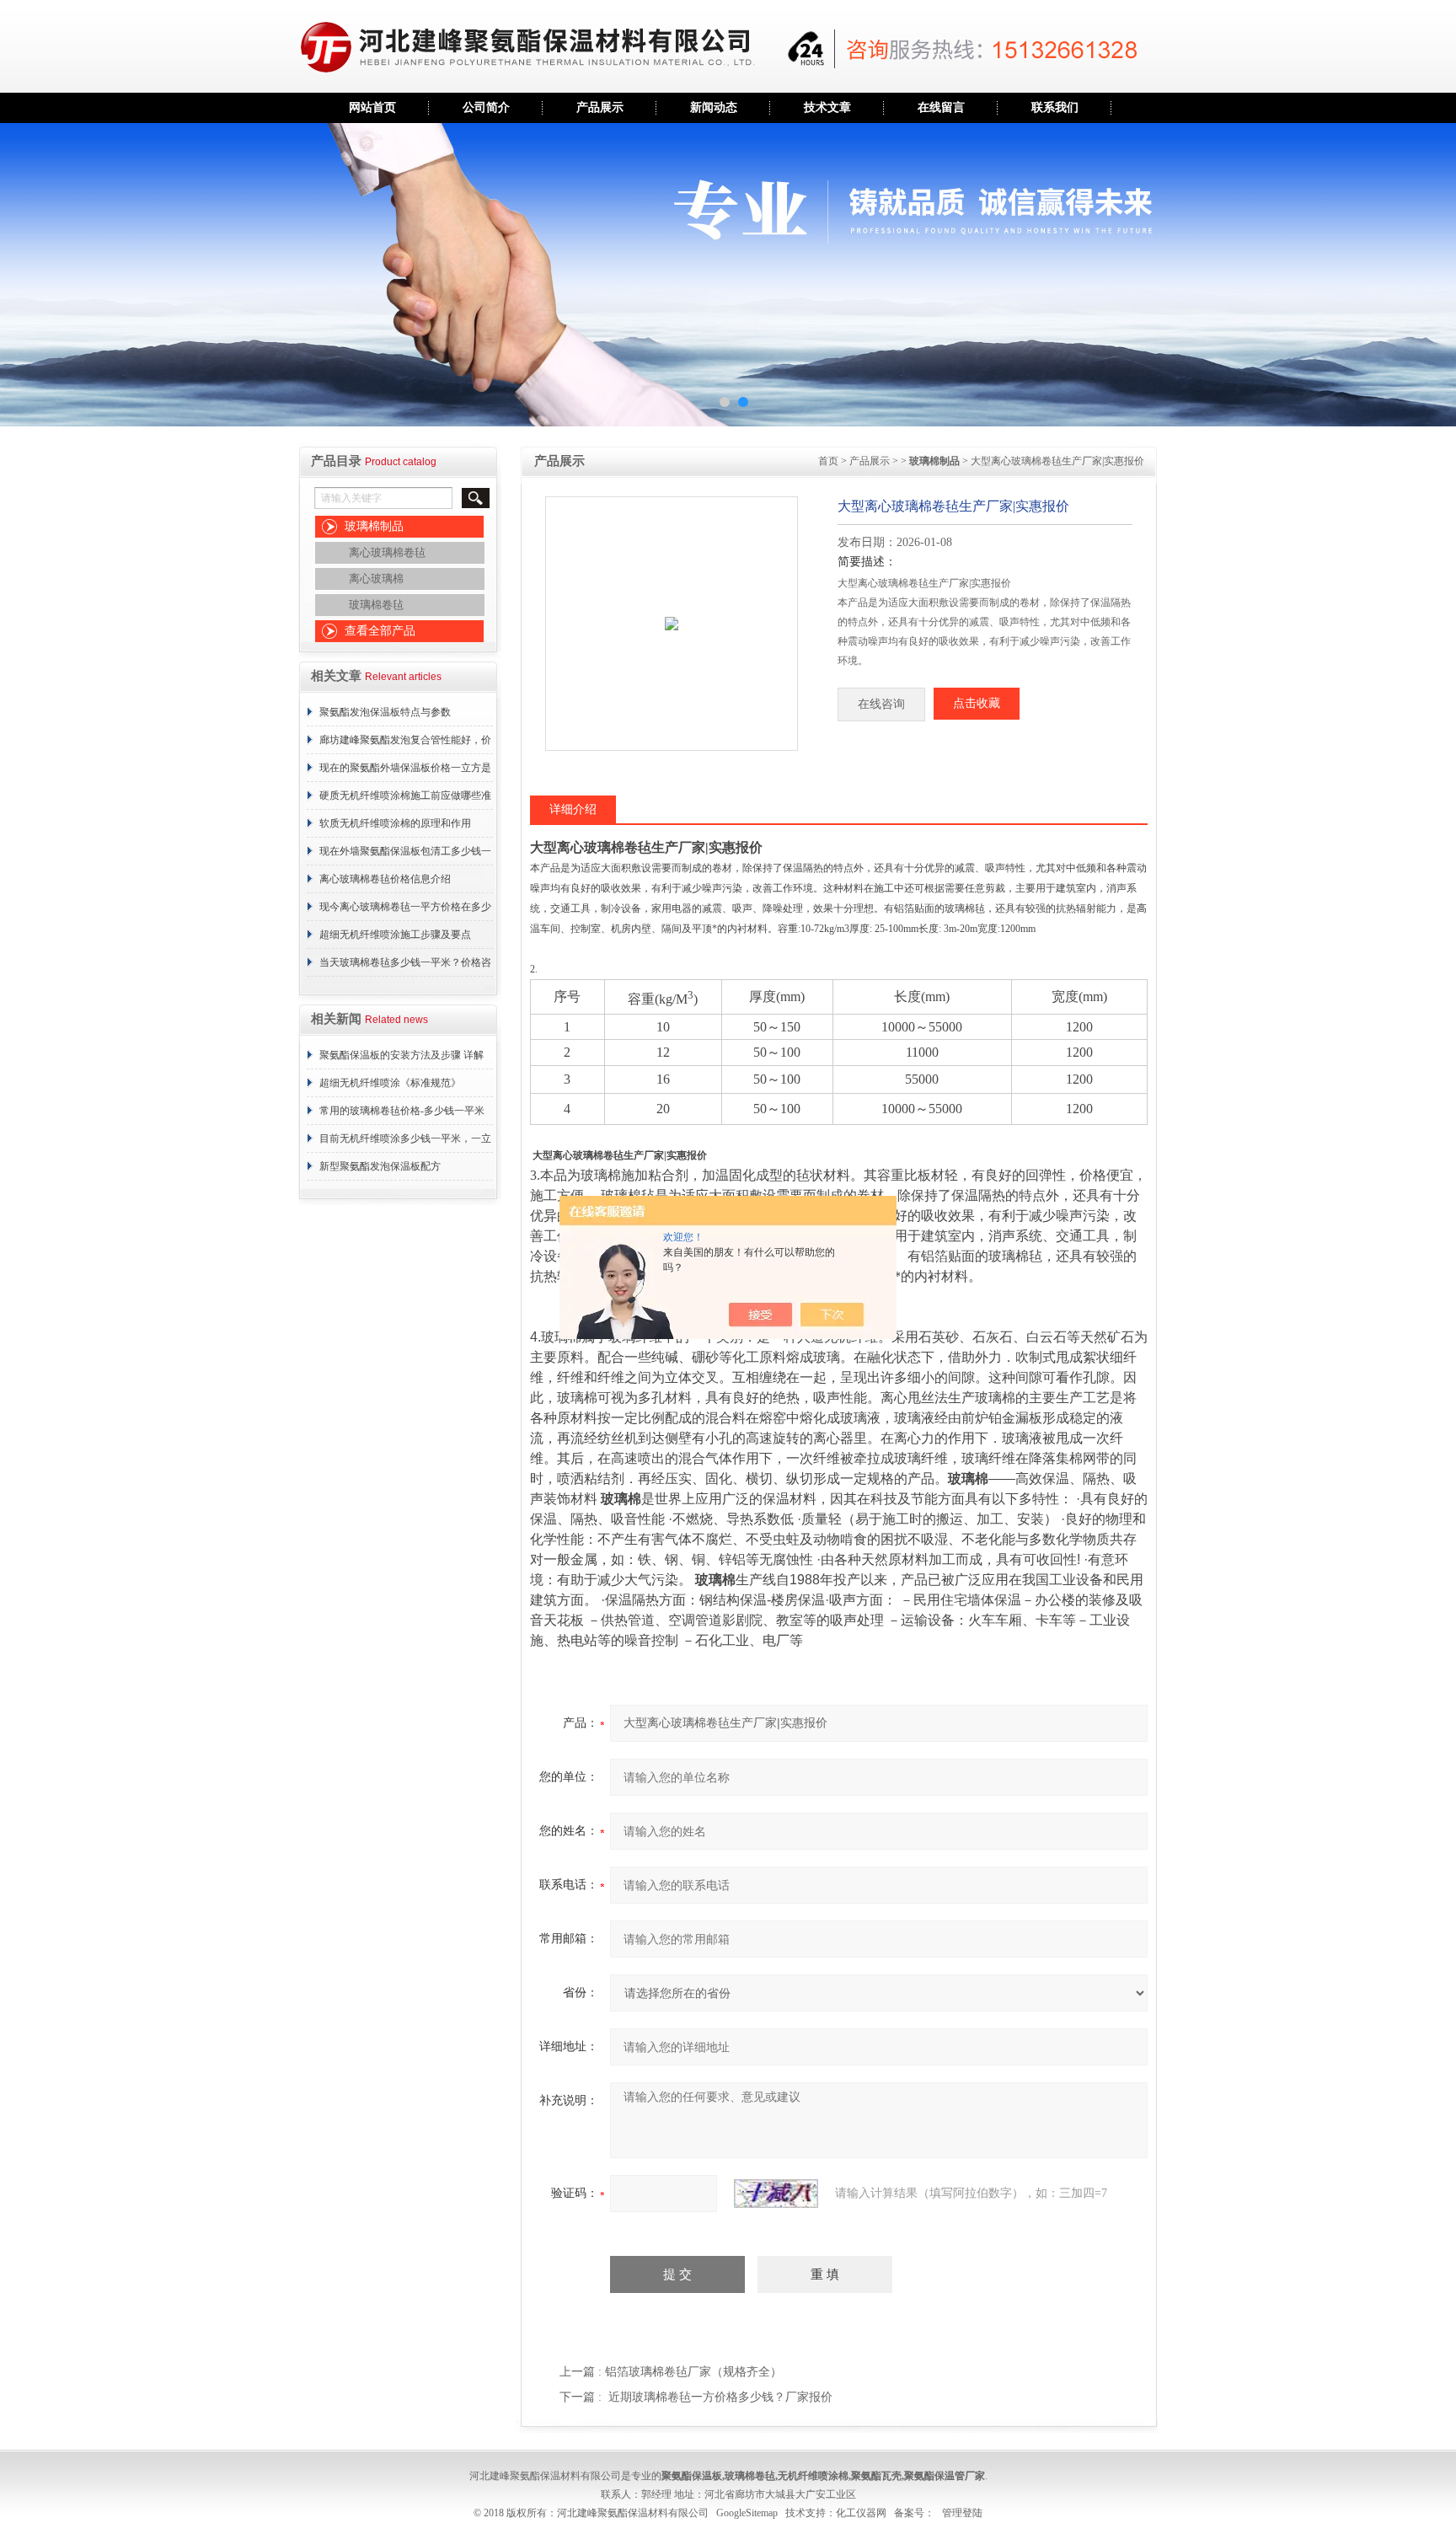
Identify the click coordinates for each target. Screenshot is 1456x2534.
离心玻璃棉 (376, 579)
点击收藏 (977, 703)
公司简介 (486, 107)
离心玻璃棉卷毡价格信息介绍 (385, 879)
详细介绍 (573, 809)
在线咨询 (881, 704)
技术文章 (827, 107)
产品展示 (600, 107)
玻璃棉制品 (374, 526)
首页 (828, 461)
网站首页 (372, 107)
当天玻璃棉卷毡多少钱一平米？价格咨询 (405, 967)
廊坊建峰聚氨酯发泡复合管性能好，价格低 (405, 744)
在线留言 (941, 107)
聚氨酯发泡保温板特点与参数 (385, 712)
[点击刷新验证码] (776, 2194)
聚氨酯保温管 (934, 2476)
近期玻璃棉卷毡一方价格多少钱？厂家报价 (720, 2397)
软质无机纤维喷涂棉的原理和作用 (395, 823)
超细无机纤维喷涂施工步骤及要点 (395, 935)
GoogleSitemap (747, 2513)
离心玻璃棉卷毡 (387, 552)
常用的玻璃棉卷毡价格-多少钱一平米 (402, 1111)
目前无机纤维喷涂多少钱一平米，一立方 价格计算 (405, 1143)
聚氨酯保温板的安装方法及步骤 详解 (401, 1055)
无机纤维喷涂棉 (813, 2476)
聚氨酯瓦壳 (876, 2476)
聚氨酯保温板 (692, 2476)
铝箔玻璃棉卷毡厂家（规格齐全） (693, 2372)
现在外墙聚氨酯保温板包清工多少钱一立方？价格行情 (405, 855)
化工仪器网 (861, 2513)
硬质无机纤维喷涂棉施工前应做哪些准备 (405, 800)
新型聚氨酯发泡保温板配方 (380, 1166)
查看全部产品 (380, 631)
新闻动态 (714, 107)
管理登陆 (962, 2513)
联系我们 (1055, 107)
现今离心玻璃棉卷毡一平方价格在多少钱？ (405, 911)
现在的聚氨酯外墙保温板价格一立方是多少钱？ (405, 772)
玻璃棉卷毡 (376, 605)
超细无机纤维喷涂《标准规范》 (390, 1083)
